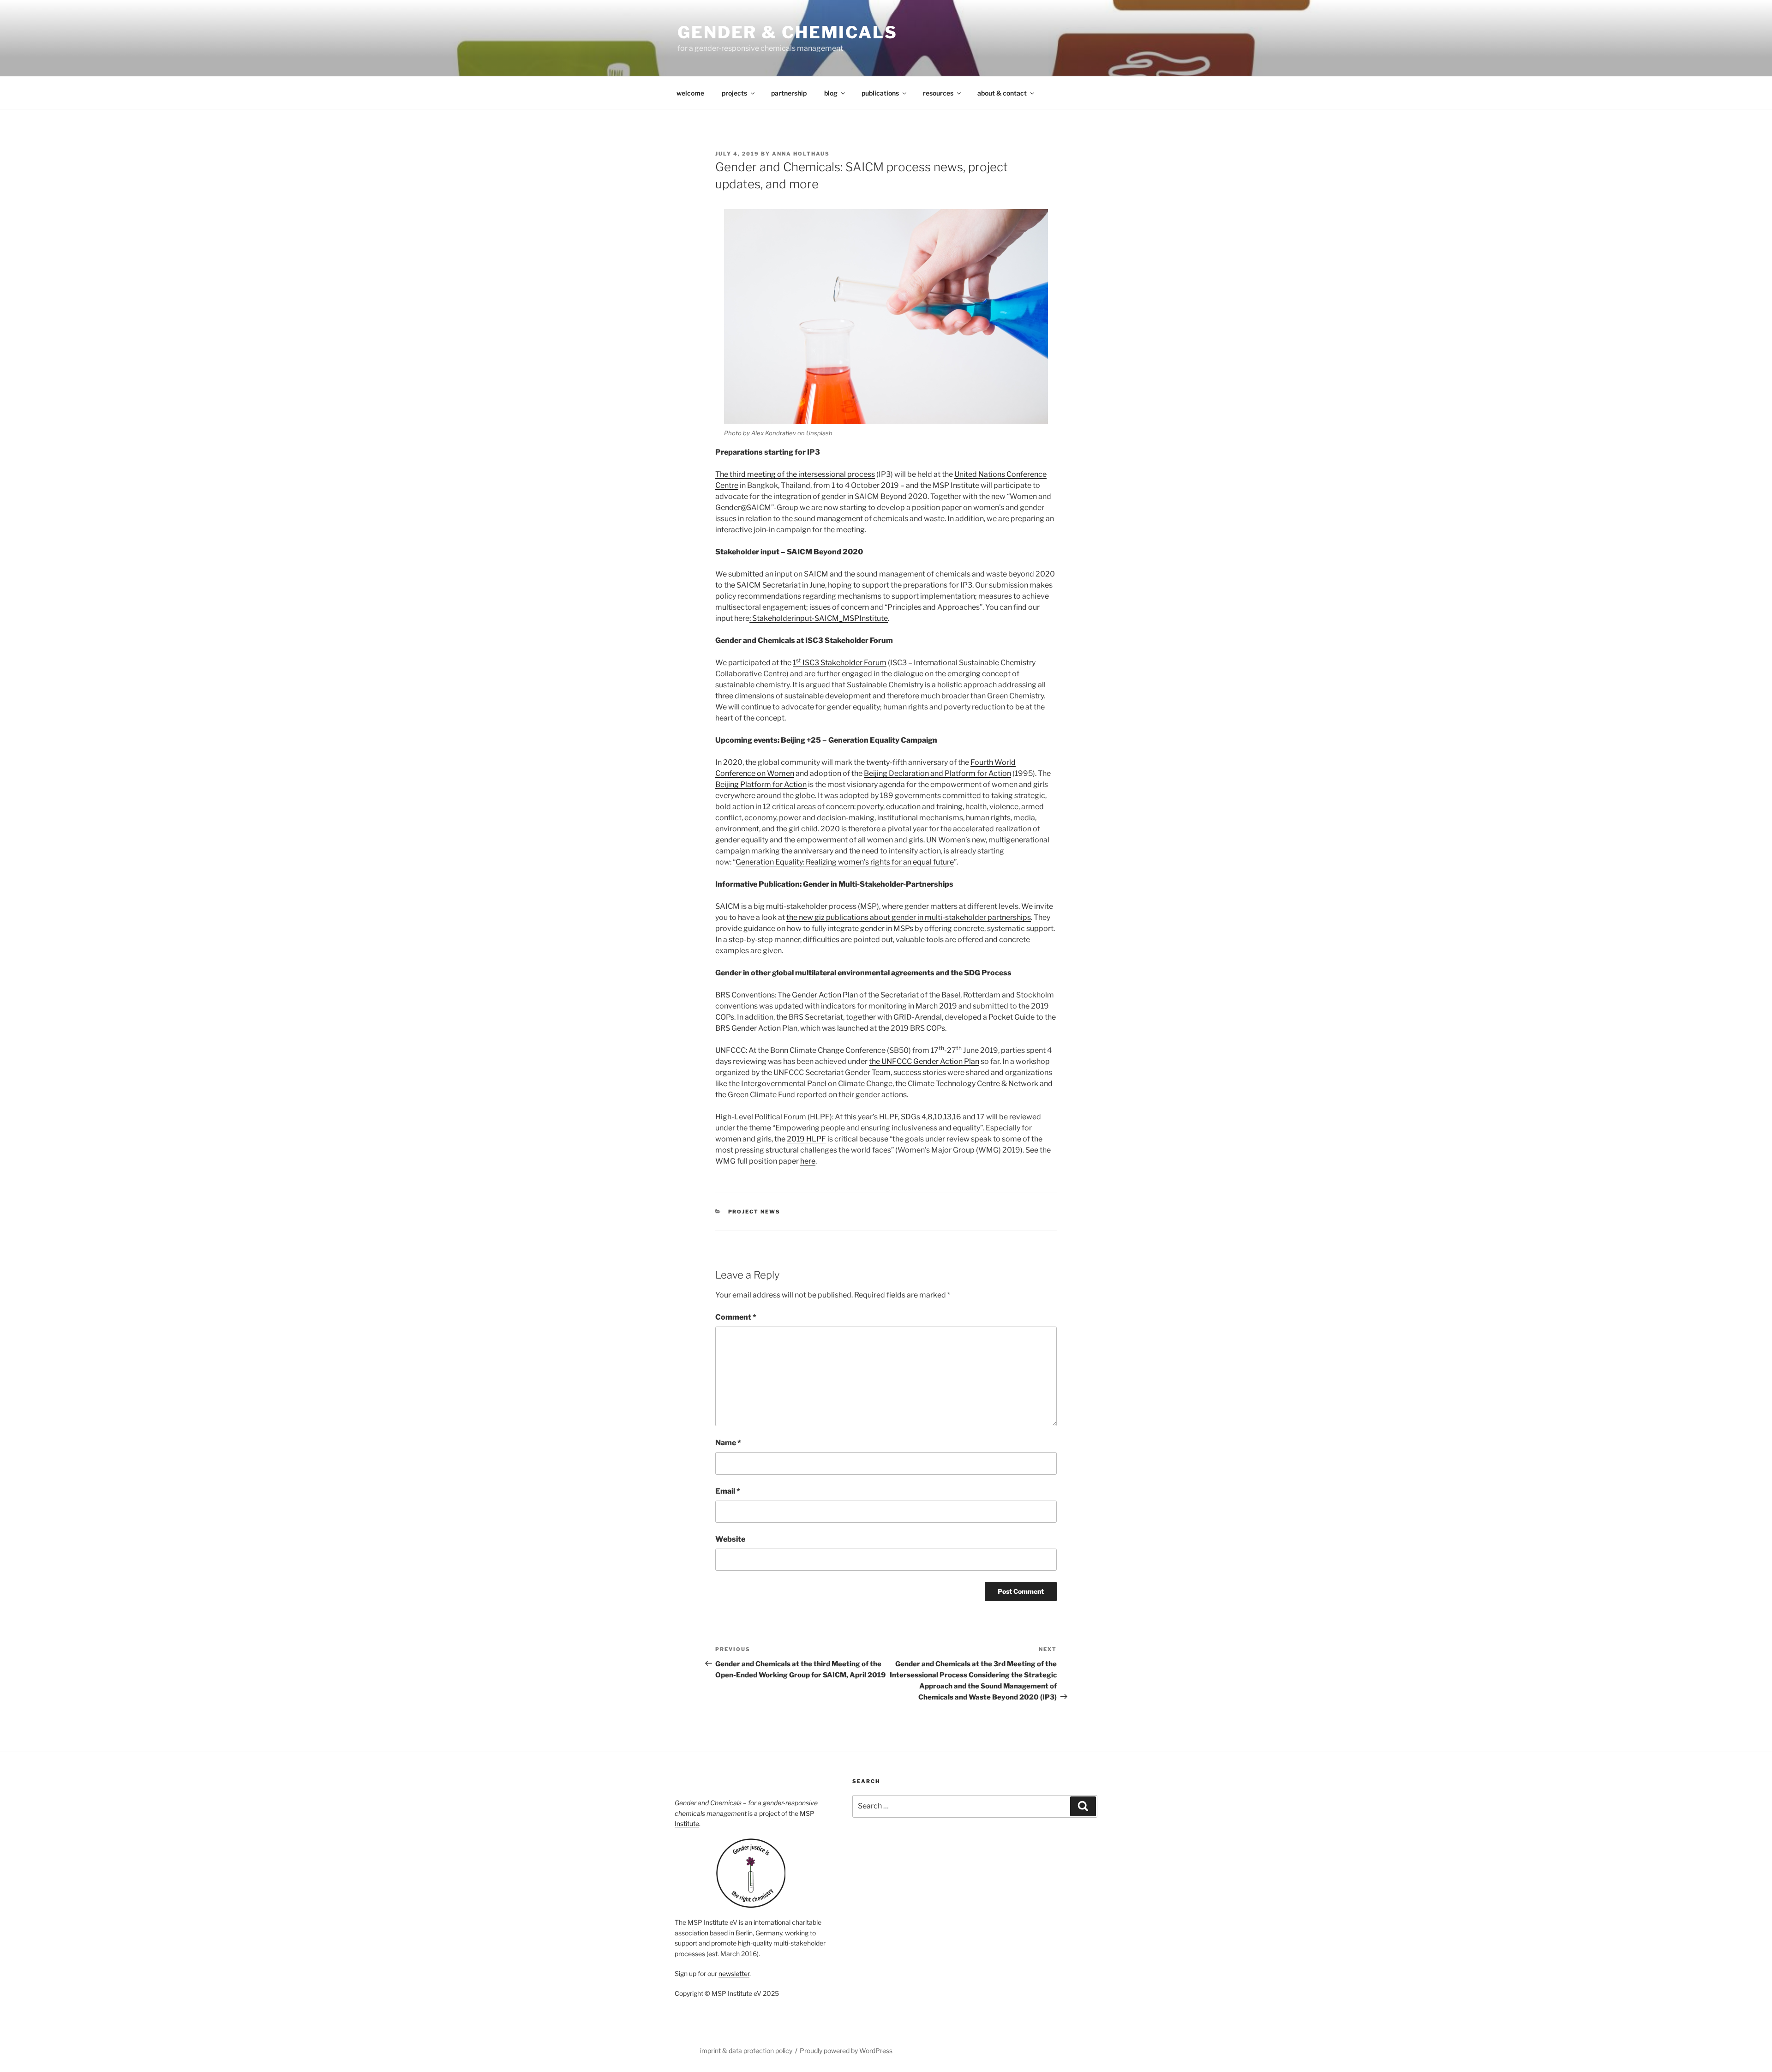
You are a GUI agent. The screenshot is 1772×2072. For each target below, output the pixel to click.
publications (880, 93)
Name (728, 1443)
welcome (690, 93)
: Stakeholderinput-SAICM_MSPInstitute (819, 618)
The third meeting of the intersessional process (795, 474)
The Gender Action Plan (818, 995)
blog (831, 93)
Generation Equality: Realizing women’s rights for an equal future (845, 862)
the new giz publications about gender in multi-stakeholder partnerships (909, 917)
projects (734, 93)
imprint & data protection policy (746, 2051)
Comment (736, 1317)
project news (754, 1212)
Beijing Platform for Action (761, 784)
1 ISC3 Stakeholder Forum (840, 663)
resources (938, 93)
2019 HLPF (806, 1139)
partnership (789, 93)
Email (728, 1491)
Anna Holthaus (801, 154)
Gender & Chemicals (787, 32)
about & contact (1002, 93)
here (808, 1161)
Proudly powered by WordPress (846, 2051)
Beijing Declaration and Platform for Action (937, 773)
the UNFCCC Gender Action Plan (924, 1061)
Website (730, 1539)
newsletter (734, 1973)
